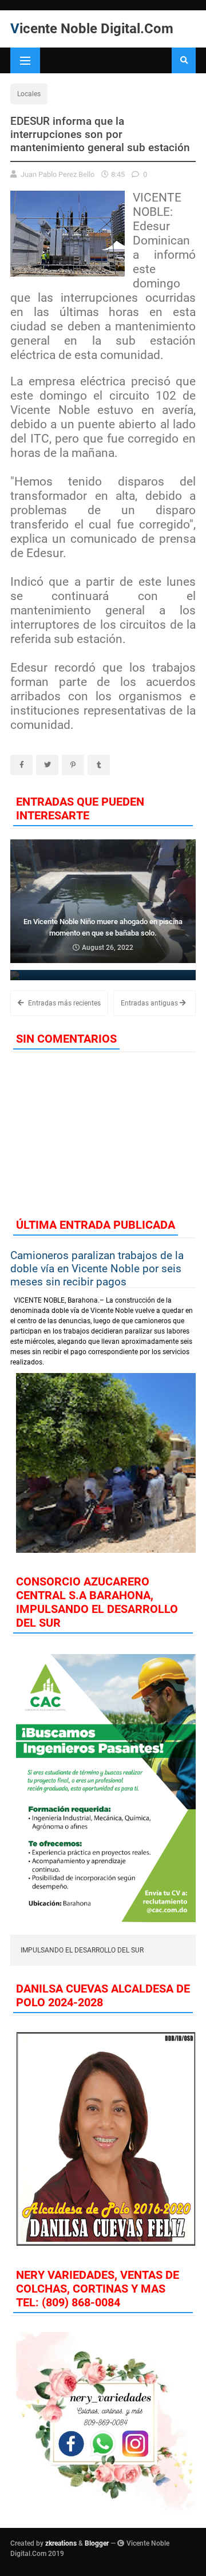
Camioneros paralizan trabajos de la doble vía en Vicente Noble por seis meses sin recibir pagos (97, 1269)
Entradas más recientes (64, 1003)
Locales (29, 94)
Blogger (97, 2543)
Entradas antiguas (150, 1003)
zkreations (61, 2543)
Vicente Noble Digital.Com (92, 29)
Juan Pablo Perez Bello (58, 174)
